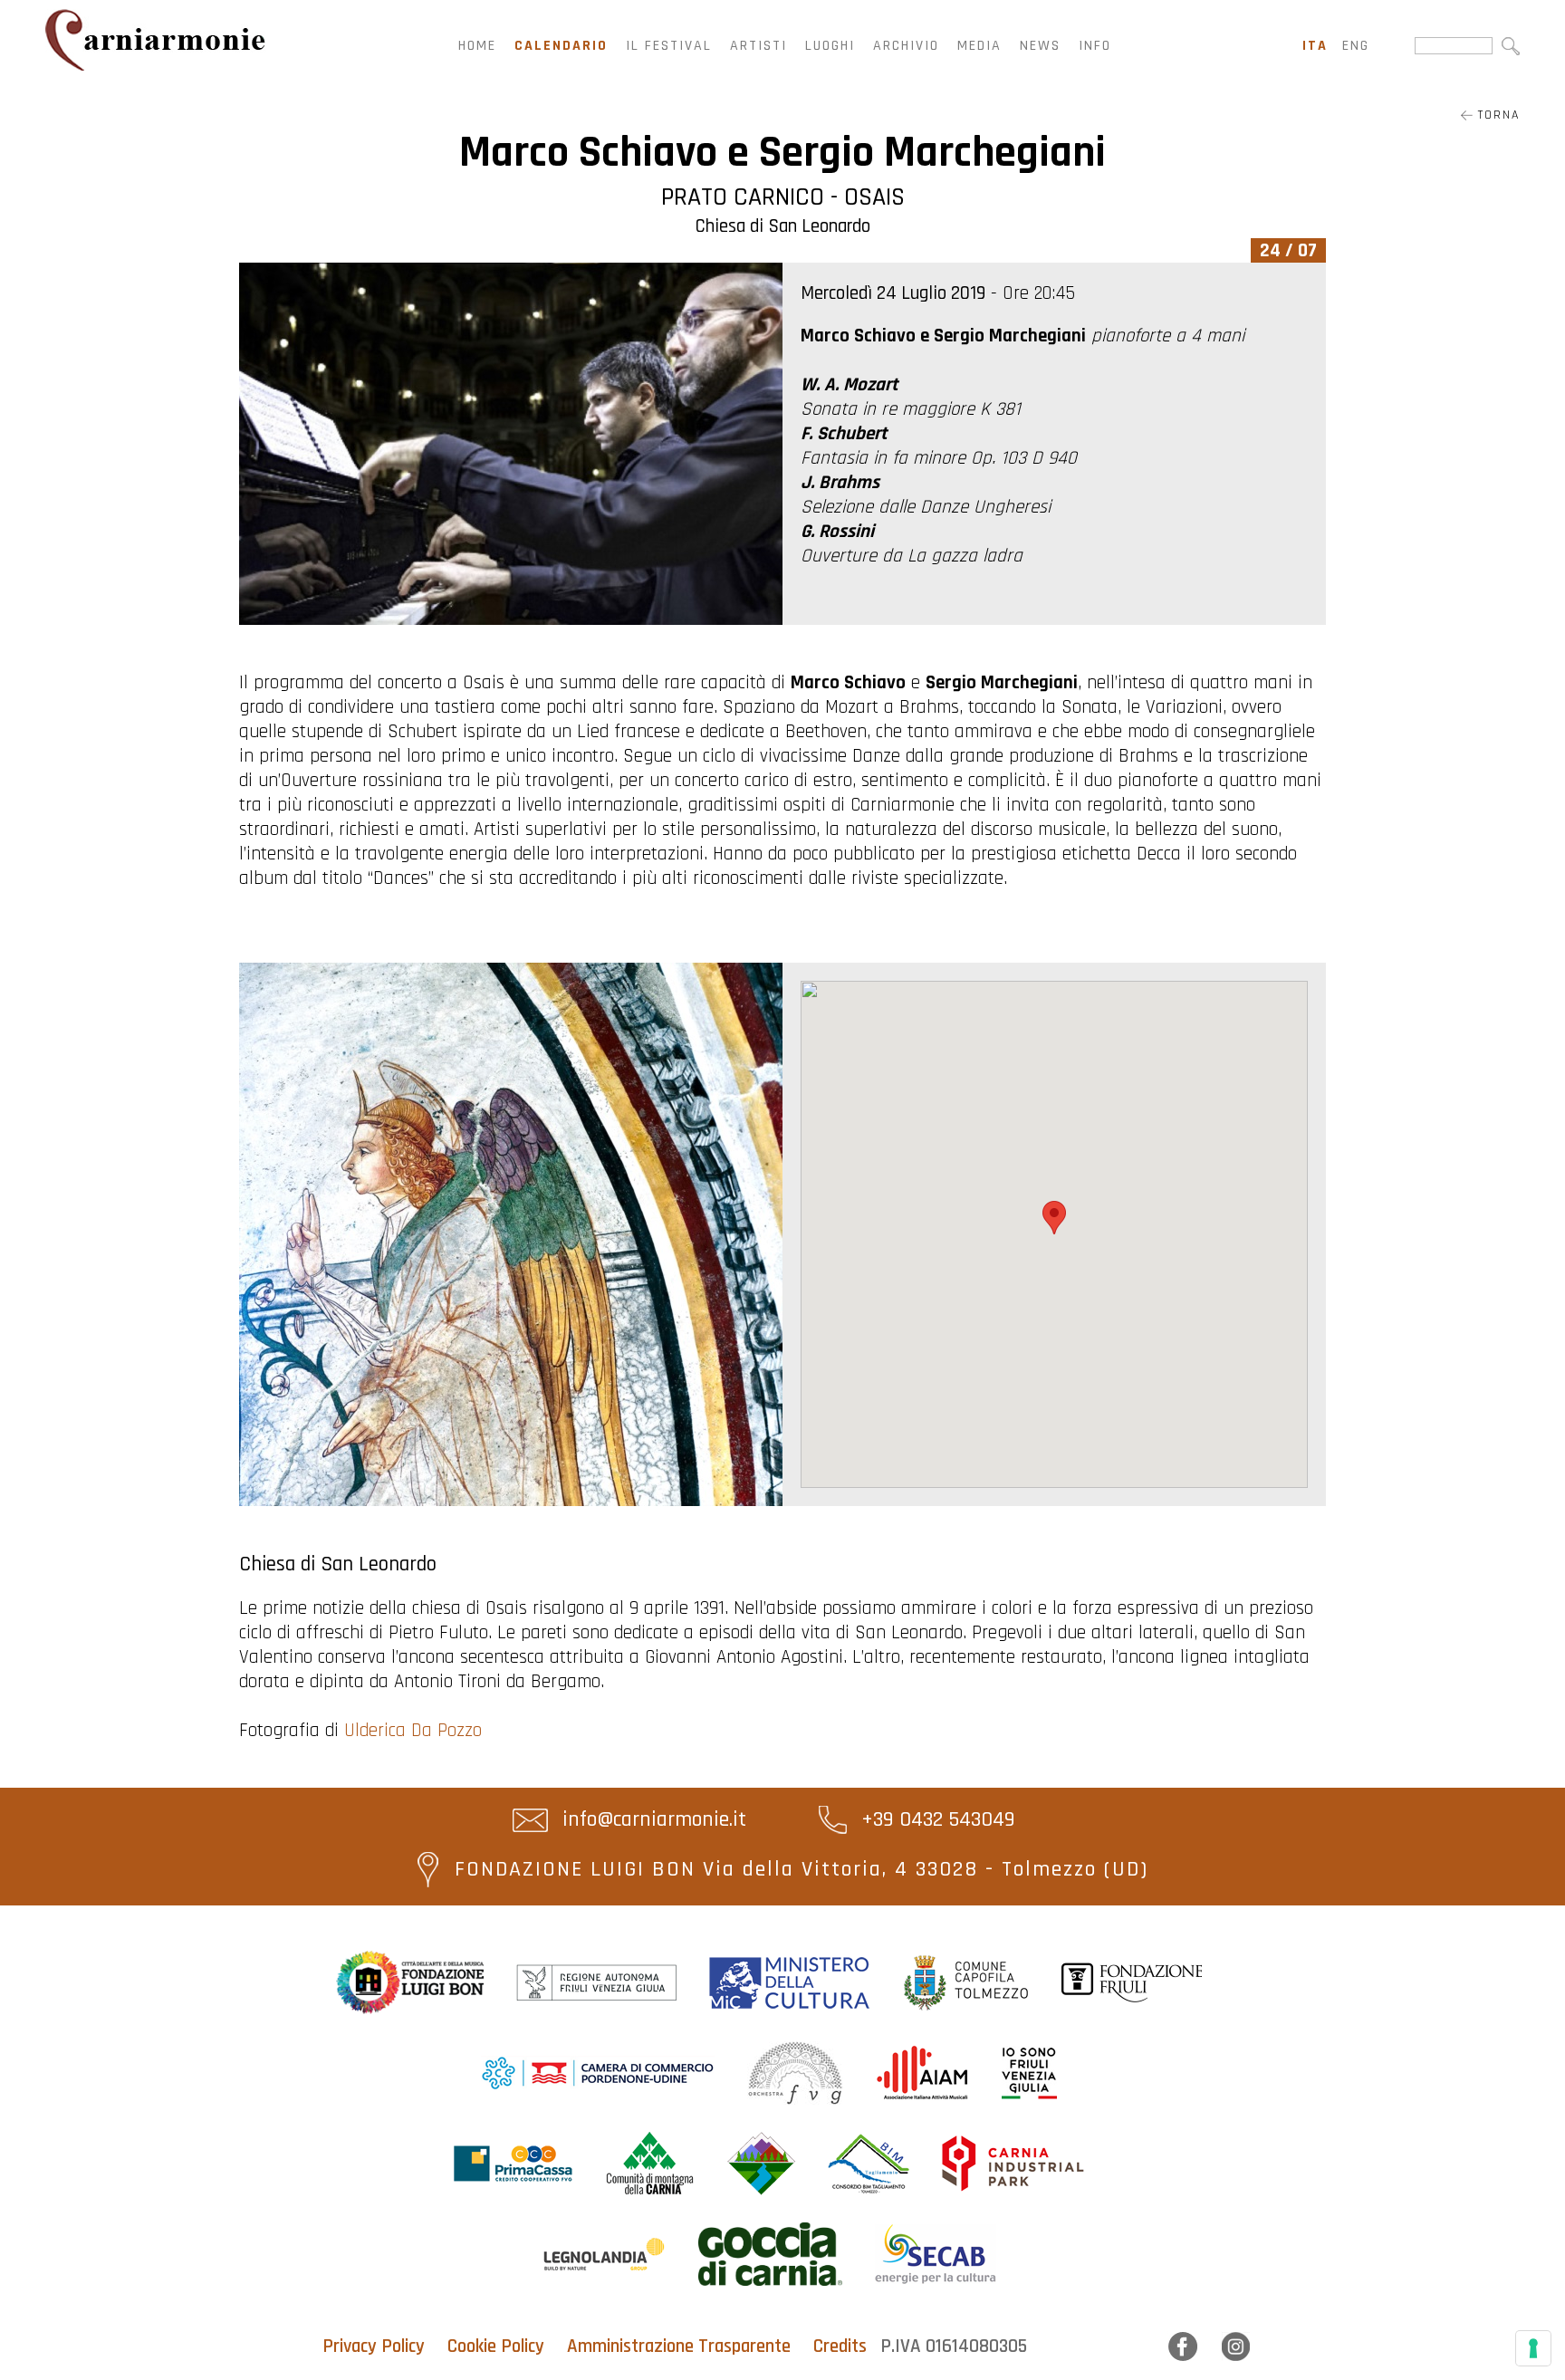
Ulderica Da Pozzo (413, 1730)
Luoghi (830, 46)
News (1040, 46)
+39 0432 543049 (936, 1819)
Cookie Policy (496, 2346)
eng (1356, 46)
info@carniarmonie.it (652, 1819)
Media (979, 46)
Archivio (906, 46)
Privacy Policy (374, 2346)
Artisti (758, 46)
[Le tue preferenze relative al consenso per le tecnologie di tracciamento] (1533, 2348)
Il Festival (669, 46)
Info (1095, 46)
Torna (1496, 115)
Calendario (561, 46)
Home (477, 46)
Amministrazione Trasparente (679, 2346)
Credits (840, 2346)
